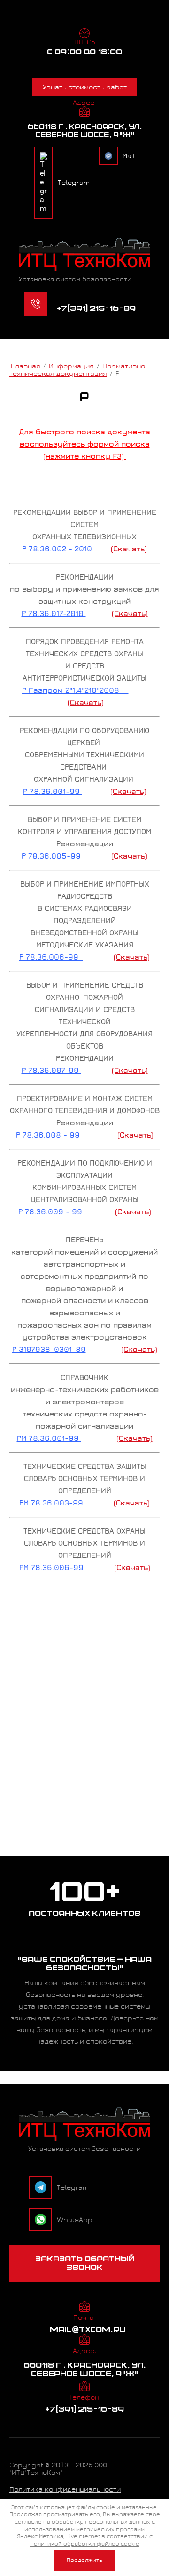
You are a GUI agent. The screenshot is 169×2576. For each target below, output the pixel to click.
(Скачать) (129, 549)
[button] (84, 2264)
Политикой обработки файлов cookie (85, 2544)
